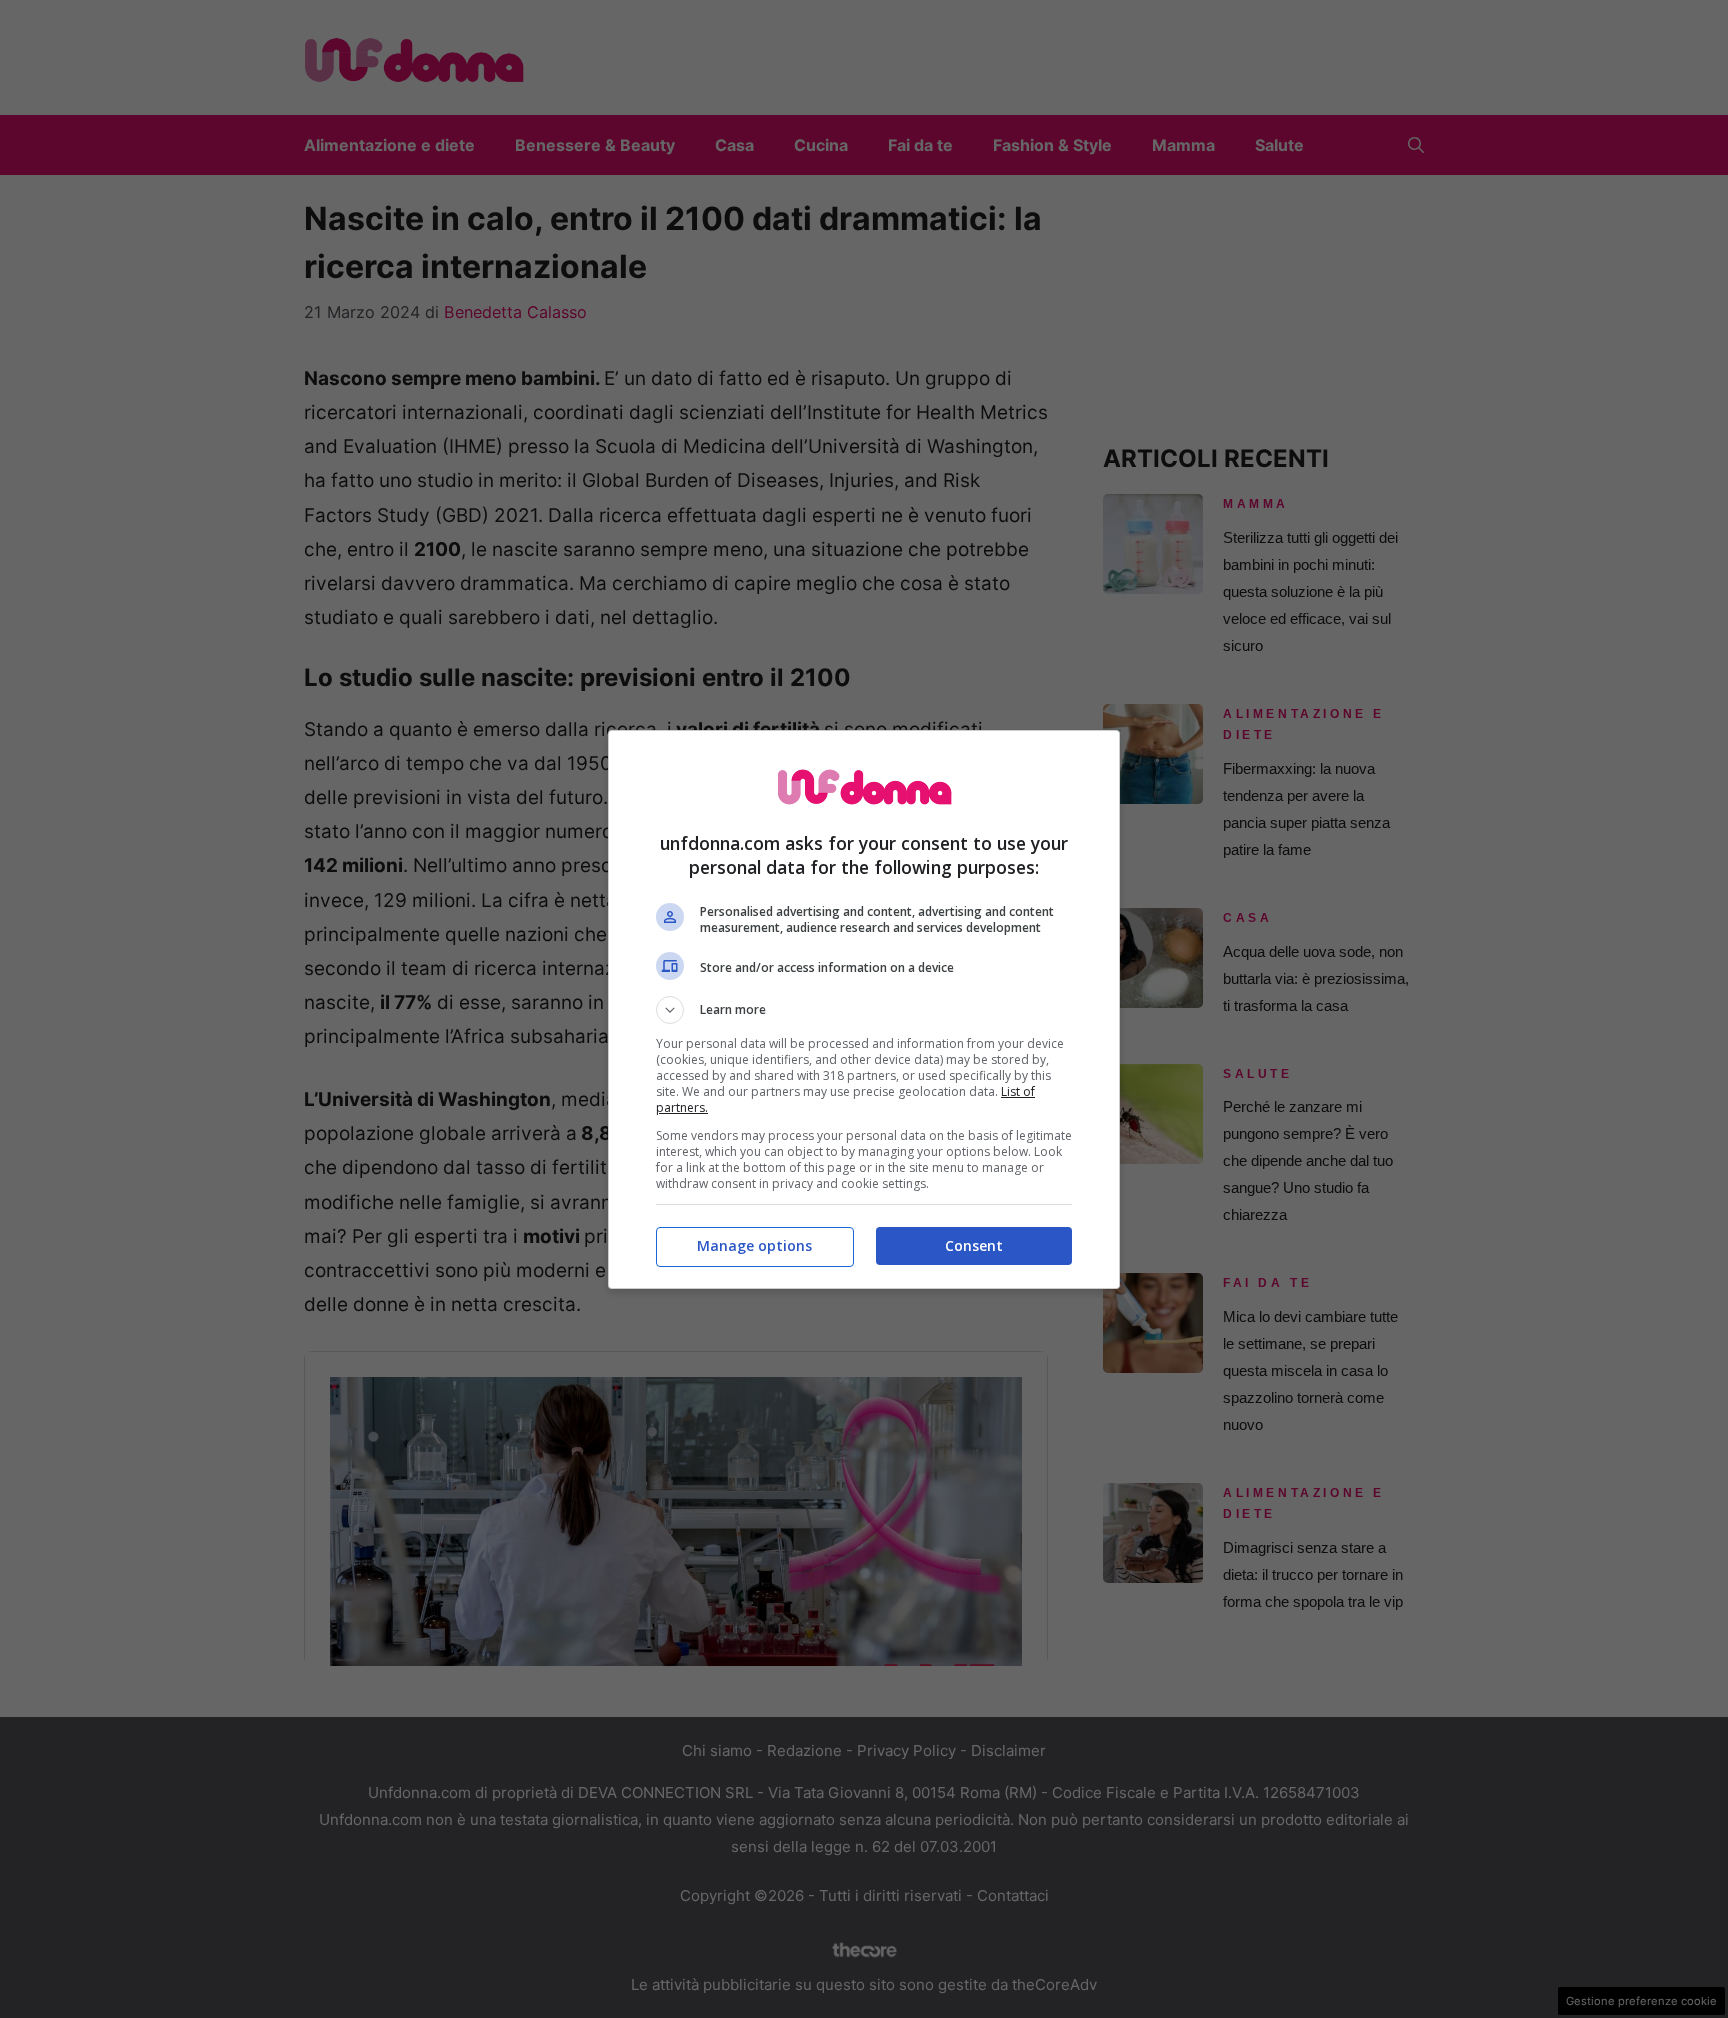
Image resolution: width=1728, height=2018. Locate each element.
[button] (864, 1010)
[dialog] (864, 1009)
